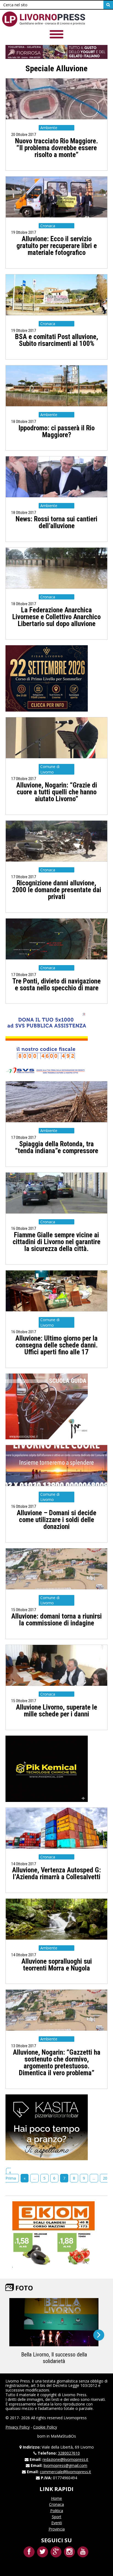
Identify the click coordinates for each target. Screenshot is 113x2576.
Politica (57, 2511)
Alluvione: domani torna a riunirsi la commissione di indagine (56, 1620)
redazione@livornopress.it (65, 2459)
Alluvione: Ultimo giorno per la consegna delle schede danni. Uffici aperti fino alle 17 (56, 1345)
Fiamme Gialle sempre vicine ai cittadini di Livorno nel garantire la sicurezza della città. (56, 1242)
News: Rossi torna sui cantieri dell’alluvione (56, 522)
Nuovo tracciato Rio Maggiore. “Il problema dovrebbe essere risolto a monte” (56, 148)
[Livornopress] (44, 19)
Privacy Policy (18, 2427)
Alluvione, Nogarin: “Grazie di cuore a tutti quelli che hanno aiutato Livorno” (57, 792)
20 (105, 2178)
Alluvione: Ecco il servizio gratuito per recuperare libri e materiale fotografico (57, 246)
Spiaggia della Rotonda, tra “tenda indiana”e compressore (57, 1147)
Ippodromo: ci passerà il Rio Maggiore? (56, 431)
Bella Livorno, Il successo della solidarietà (54, 2358)
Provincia (57, 2529)
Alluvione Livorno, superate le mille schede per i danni (56, 1711)
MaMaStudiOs (63, 2436)
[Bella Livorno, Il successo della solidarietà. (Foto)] (54, 2322)
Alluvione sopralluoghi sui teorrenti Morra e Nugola (57, 1965)
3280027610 (69, 2453)
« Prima (11, 2175)
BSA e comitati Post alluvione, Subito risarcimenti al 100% (57, 340)
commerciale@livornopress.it (65, 2472)
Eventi (57, 2523)
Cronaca (56, 2504)
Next (99, 2335)
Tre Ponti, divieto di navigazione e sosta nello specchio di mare (56, 985)
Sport (57, 2517)
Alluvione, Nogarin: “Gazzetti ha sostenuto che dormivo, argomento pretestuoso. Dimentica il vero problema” (57, 2063)
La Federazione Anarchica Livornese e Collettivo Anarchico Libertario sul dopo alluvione (56, 617)
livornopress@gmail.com (65, 2465)
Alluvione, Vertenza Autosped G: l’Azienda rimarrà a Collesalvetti (56, 1873)
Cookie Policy (45, 2427)
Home (56, 2498)
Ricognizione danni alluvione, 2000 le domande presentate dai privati (57, 890)
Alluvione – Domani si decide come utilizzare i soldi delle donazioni (56, 1520)
